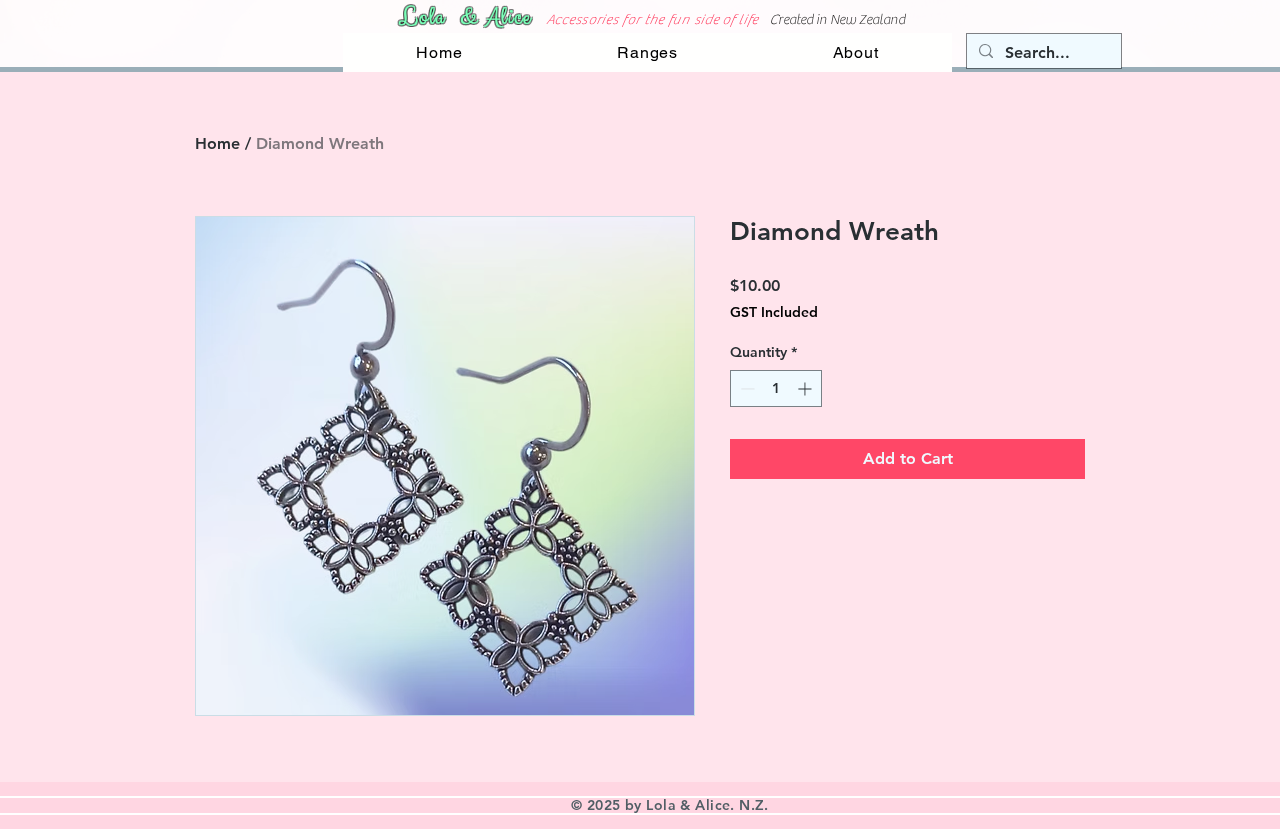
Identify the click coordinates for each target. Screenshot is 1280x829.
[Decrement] (745, 388)
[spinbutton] (776, 388)
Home (217, 143)
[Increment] (806, 388)
